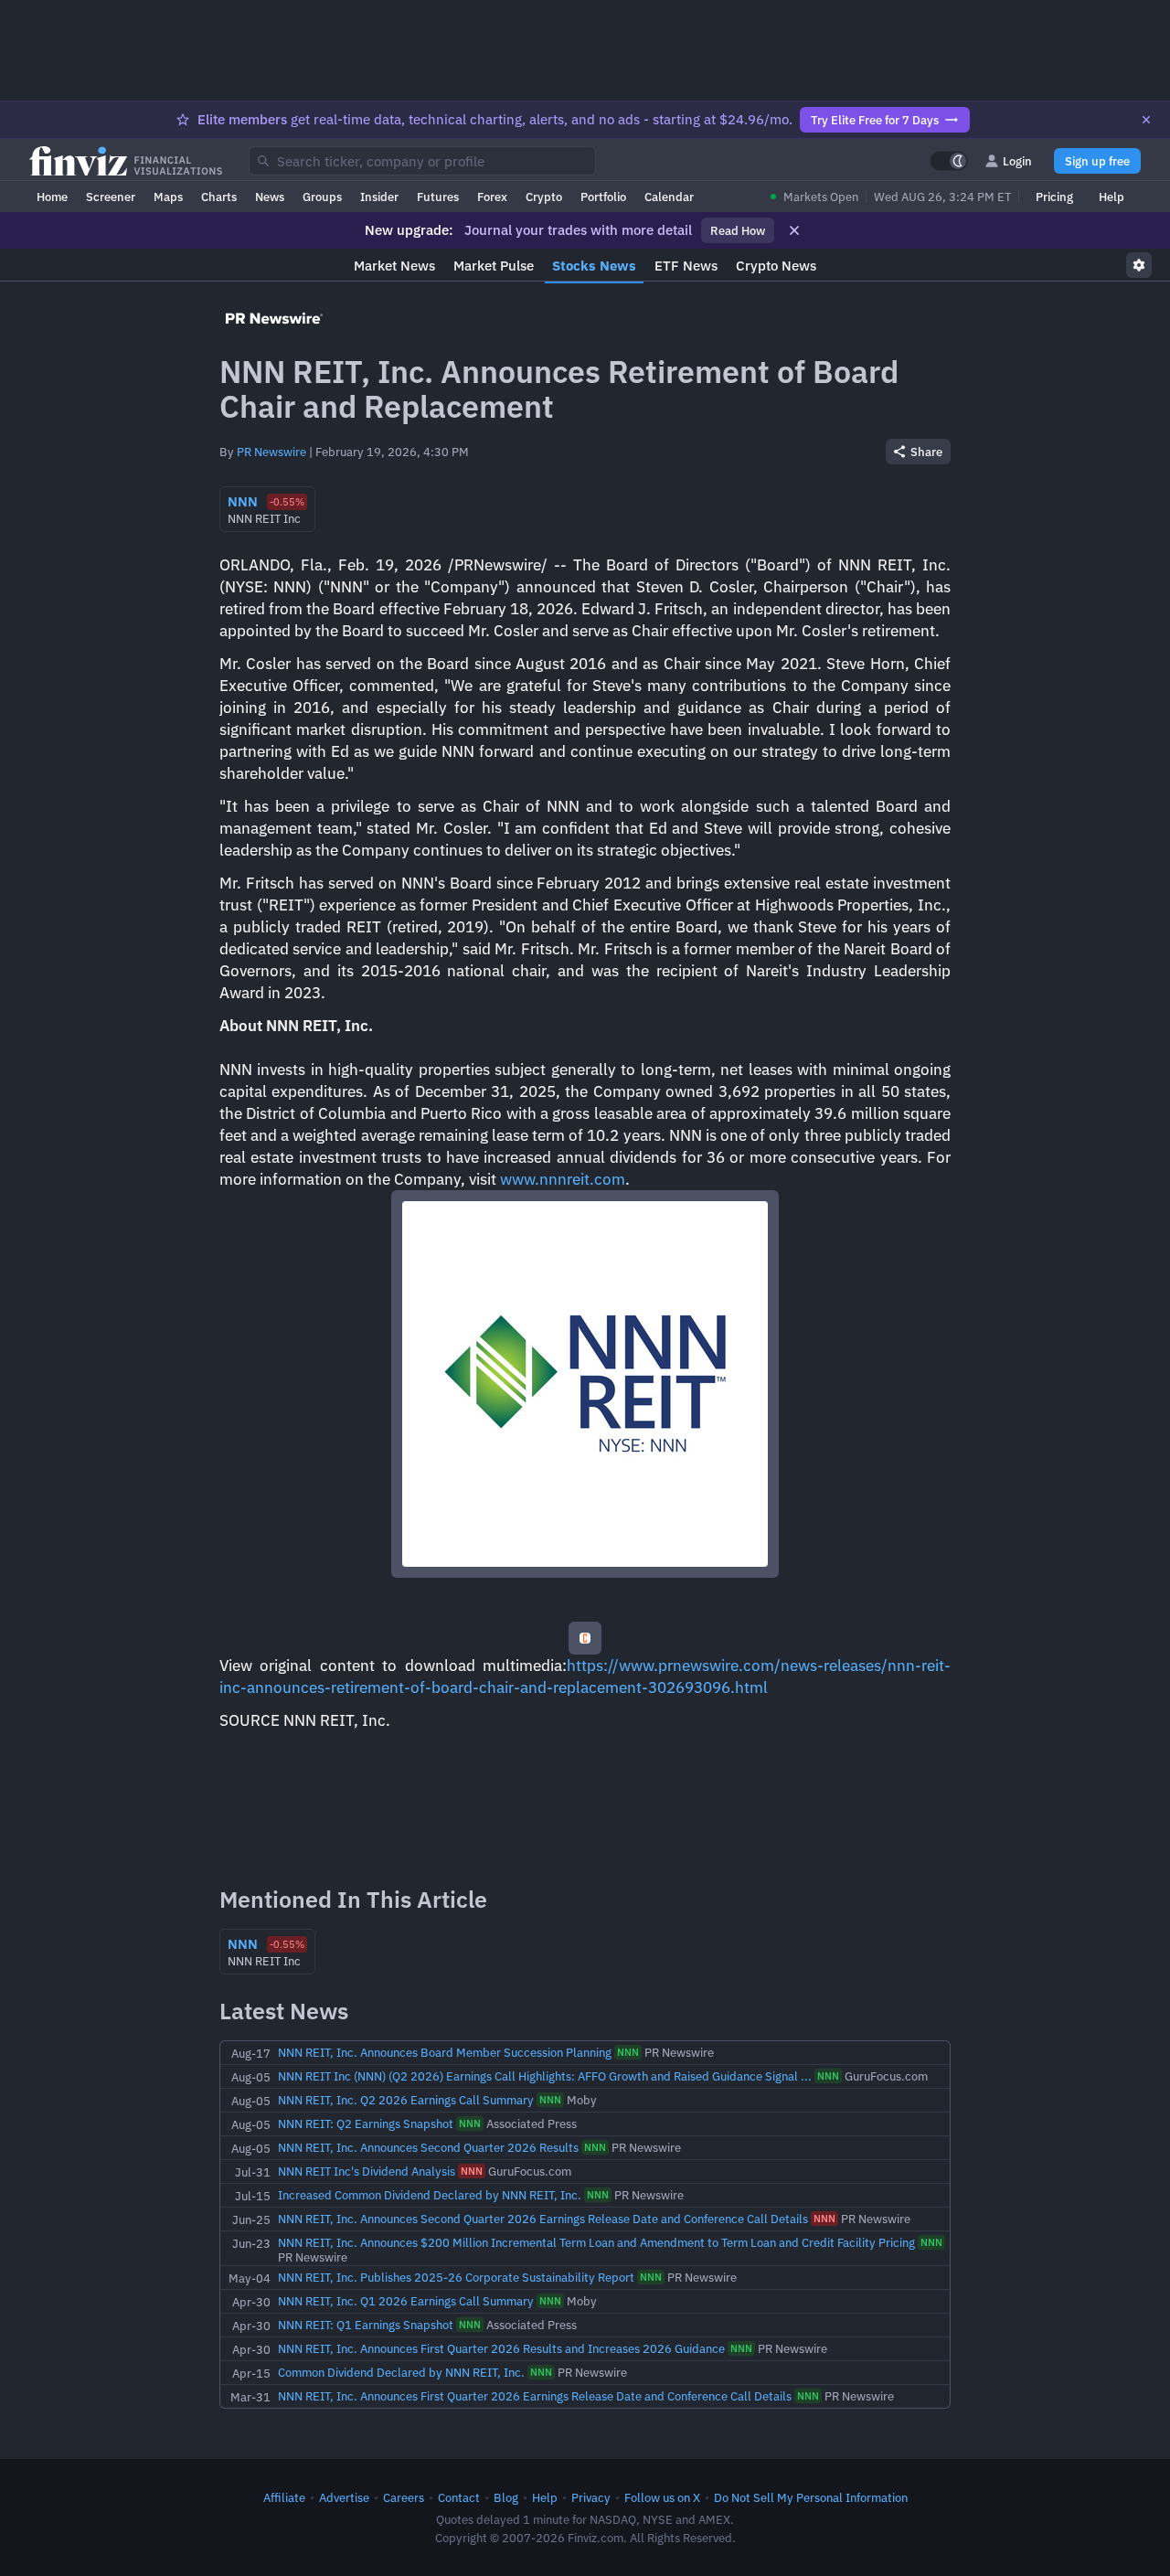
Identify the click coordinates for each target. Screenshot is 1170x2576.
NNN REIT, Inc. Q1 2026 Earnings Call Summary (406, 2301)
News (270, 197)
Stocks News (594, 266)
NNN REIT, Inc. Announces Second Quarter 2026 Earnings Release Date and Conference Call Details (543, 2219)
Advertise (344, 2497)
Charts (219, 197)
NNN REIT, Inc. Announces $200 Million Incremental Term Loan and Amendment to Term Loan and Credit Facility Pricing (596, 2242)
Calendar (669, 197)
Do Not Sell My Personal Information (811, 2497)
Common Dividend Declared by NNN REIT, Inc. (401, 2372)
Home (52, 197)
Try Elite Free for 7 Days (875, 120)
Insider (379, 197)
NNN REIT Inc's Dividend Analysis (367, 2171)
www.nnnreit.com (563, 1179)
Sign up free (1097, 161)
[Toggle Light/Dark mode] (949, 161)
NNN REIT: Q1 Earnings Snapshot (366, 2325)
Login (1017, 161)
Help (1111, 197)
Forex (492, 197)
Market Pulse (494, 266)
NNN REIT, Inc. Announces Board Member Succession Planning (445, 2052)
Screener (111, 197)
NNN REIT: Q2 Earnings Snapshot (366, 2124)
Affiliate (284, 2497)
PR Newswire (271, 452)
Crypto (544, 197)
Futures (438, 197)
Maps (168, 197)
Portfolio (603, 197)
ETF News (686, 266)
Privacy (591, 2497)
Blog (506, 2497)
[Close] (1146, 120)
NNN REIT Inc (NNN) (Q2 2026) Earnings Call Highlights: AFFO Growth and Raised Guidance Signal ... (545, 2076)
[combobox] (422, 161)
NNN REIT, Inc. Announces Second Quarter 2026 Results (428, 2147)
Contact (459, 2497)
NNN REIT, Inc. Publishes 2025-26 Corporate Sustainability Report (456, 2277)
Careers (404, 2497)
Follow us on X (662, 2497)
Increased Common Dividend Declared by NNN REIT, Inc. (430, 2195)
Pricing (1054, 197)
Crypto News (776, 266)
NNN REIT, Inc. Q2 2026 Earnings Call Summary (406, 2100)
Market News (394, 266)
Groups (322, 197)
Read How (738, 230)
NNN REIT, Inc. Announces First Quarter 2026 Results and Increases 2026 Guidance (501, 2348)
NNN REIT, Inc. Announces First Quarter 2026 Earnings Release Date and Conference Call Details (535, 2396)
